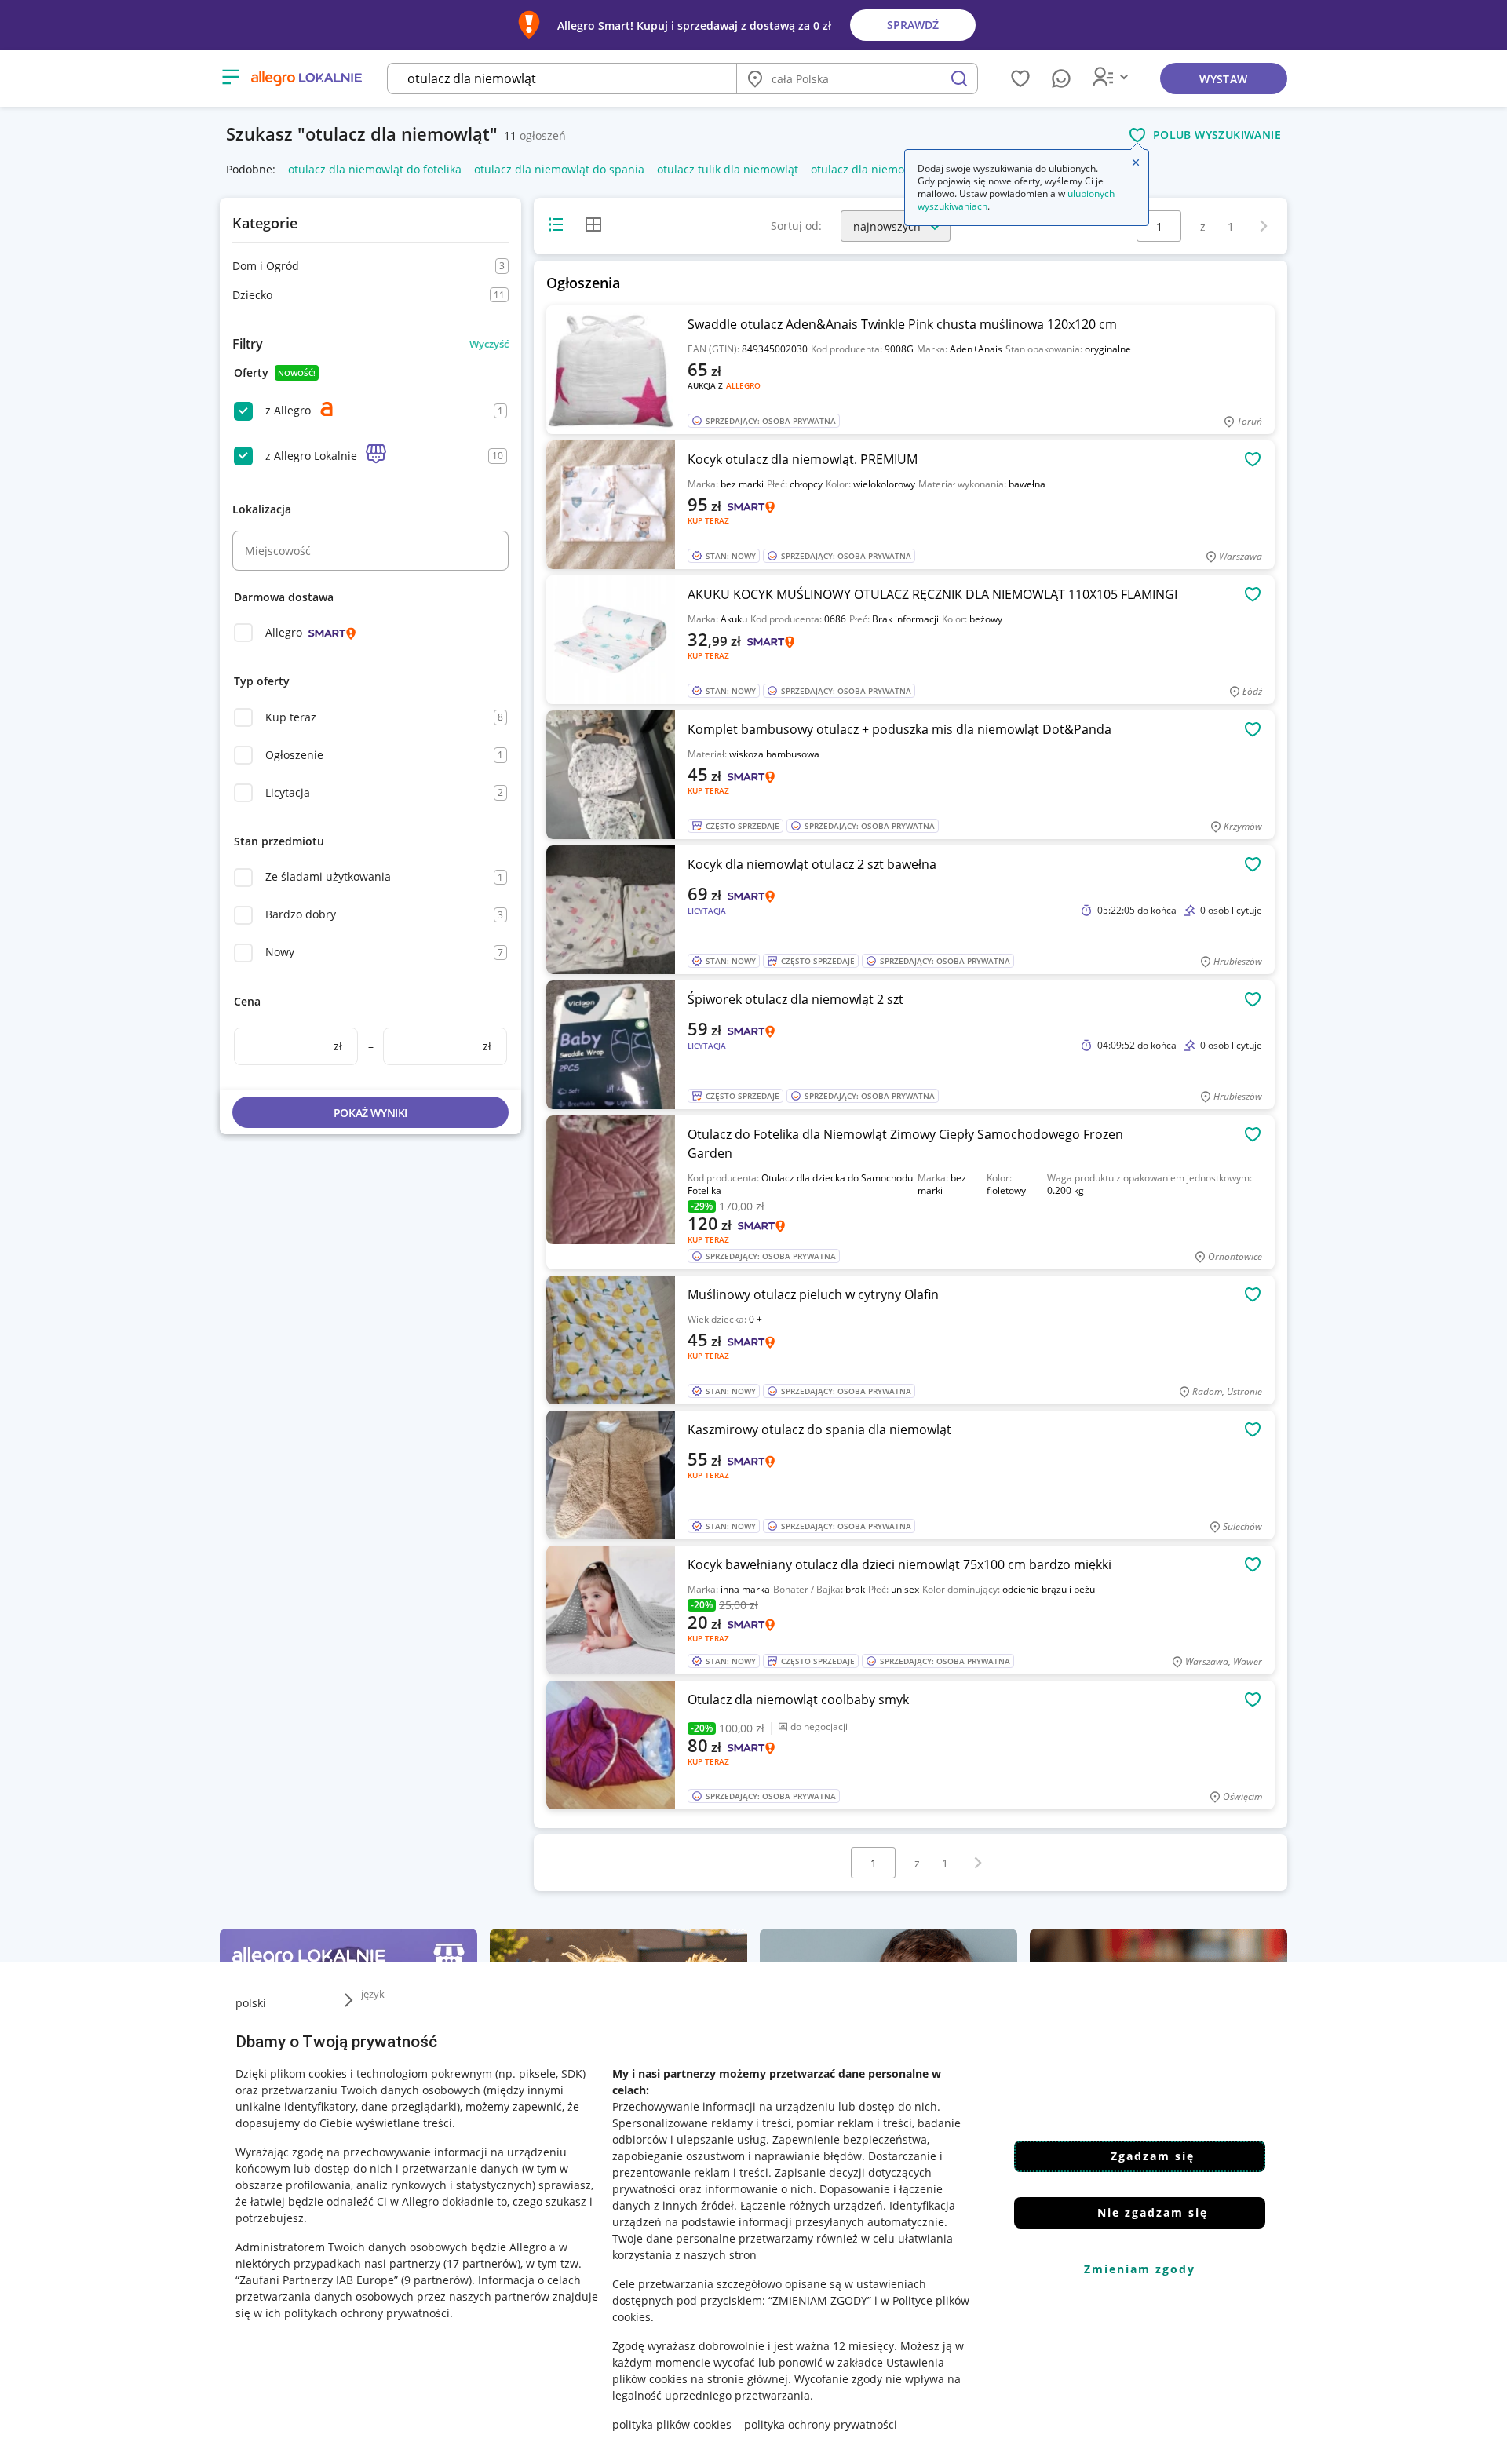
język (373, 1994)
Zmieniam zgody (1140, 2269)
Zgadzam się (1153, 2156)
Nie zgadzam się (1153, 2212)
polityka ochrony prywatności (821, 2424)
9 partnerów (436, 2280)
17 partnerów (482, 2263)
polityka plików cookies (672, 2424)
